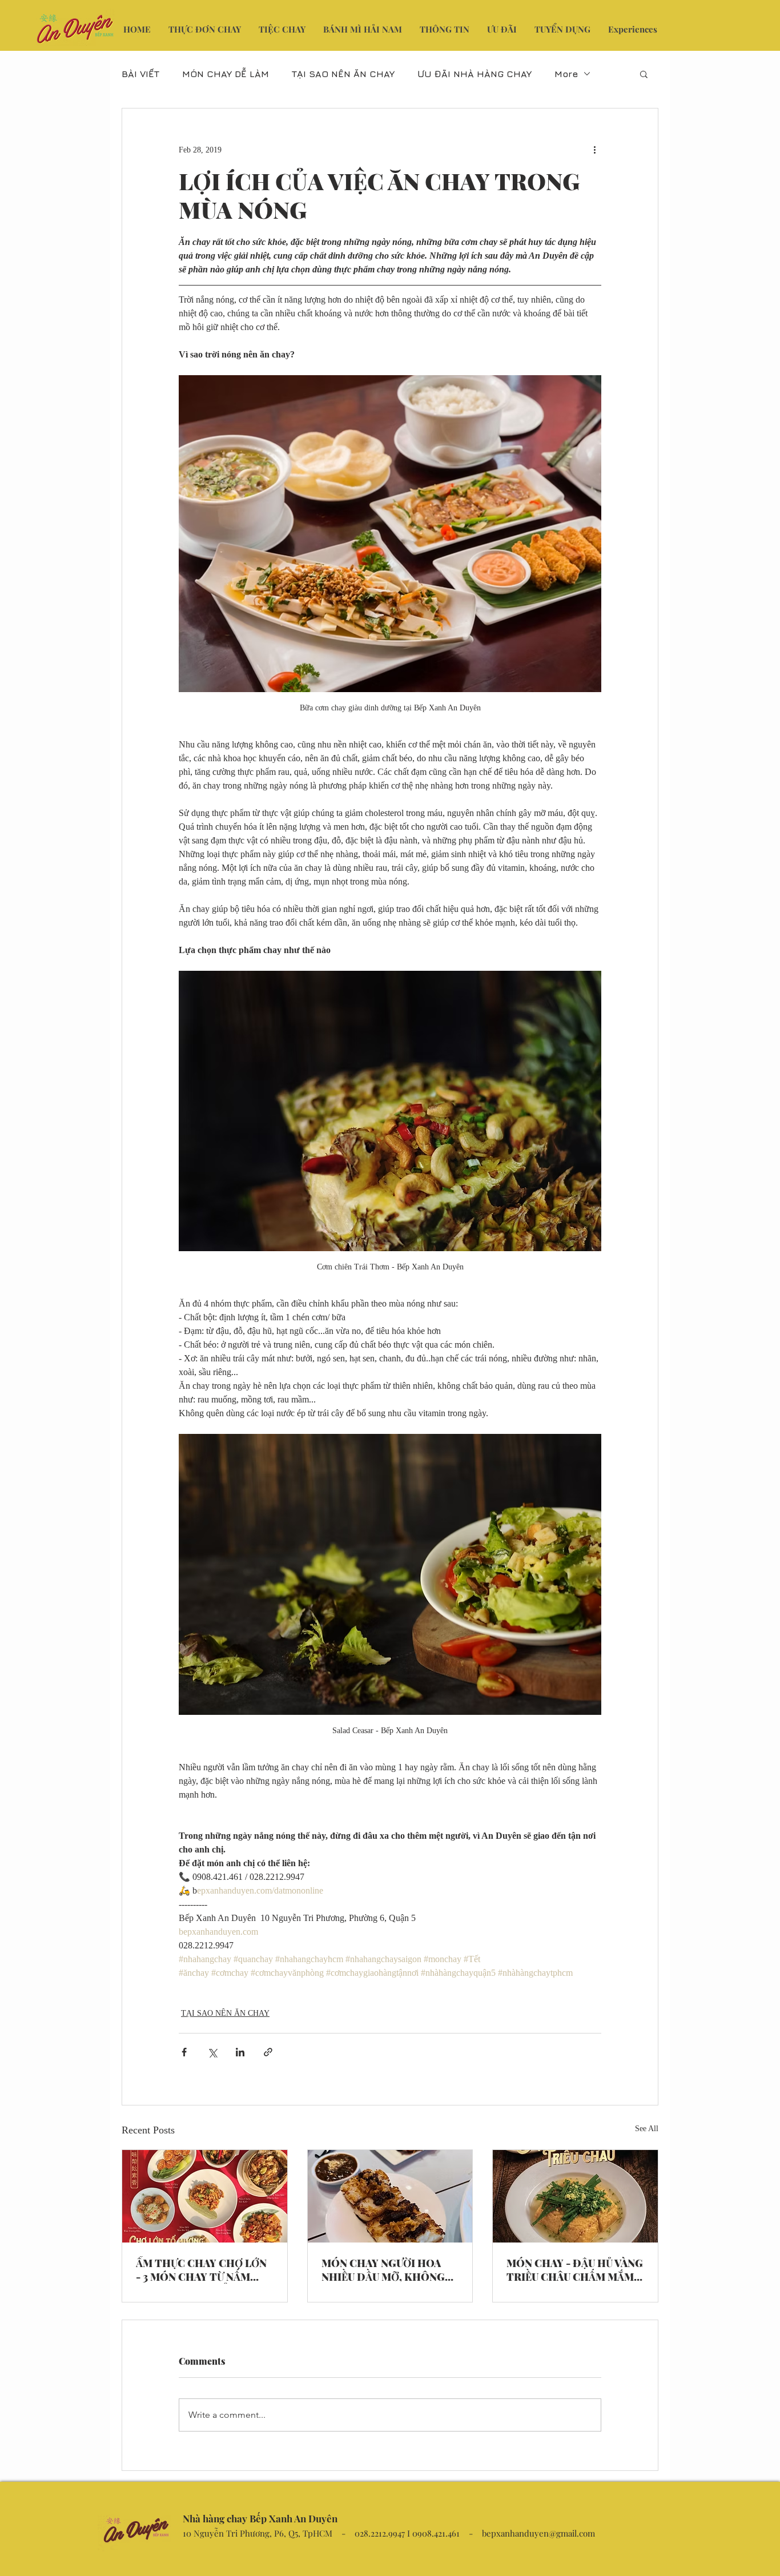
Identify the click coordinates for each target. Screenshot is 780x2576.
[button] (644, 74)
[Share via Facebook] (184, 2052)
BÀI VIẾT (140, 74)
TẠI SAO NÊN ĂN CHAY (343, 74)
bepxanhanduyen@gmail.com (538, 2533)
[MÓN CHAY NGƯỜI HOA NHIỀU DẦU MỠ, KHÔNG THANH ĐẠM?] (390, 2196)
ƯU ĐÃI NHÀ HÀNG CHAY (475, 74)
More (566, 74)
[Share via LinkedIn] (240, 2052)
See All (647, 2129)
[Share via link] (268, 2052)
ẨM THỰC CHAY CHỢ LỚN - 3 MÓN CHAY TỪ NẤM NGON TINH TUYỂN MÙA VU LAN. (201, 2270)
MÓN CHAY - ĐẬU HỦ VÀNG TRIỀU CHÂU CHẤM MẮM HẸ (575, 2270)
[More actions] (594, 150)
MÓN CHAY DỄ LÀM (226, 74)
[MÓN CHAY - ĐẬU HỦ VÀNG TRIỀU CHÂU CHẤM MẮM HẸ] (575, 2196)
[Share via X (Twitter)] (212, 2052)
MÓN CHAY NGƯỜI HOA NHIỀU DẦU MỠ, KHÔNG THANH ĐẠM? (383, 2270)
